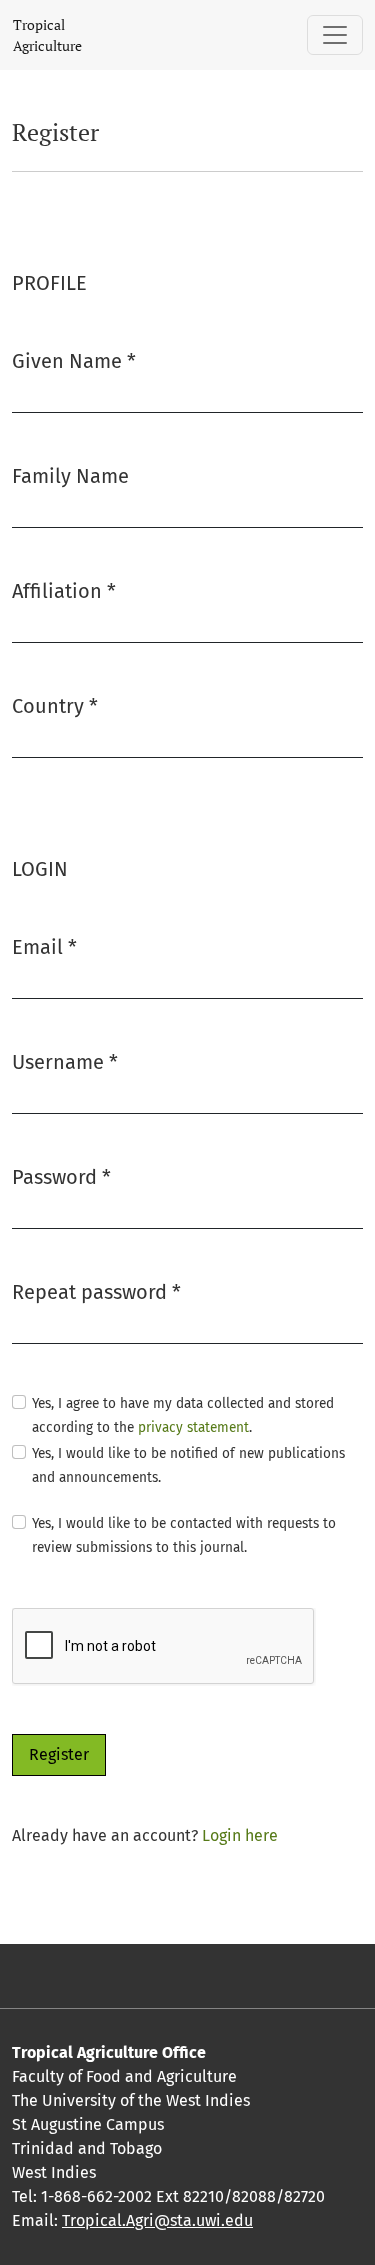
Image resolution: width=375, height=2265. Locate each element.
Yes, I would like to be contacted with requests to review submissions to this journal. (184, 1535)
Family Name (70, 476)
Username (65, 1061)
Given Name (74, 360)
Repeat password (96, 1291)
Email (44, 946)
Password (61, 1176)
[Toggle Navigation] (335, 35)
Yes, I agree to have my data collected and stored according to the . (183, 1415)
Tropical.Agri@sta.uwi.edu (157, 2220)
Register (59, 1754)
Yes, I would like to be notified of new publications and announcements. (188, 1465)
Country (55, 705)
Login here (240, 1835)
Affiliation (64, 590)
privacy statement (193, 1427)
